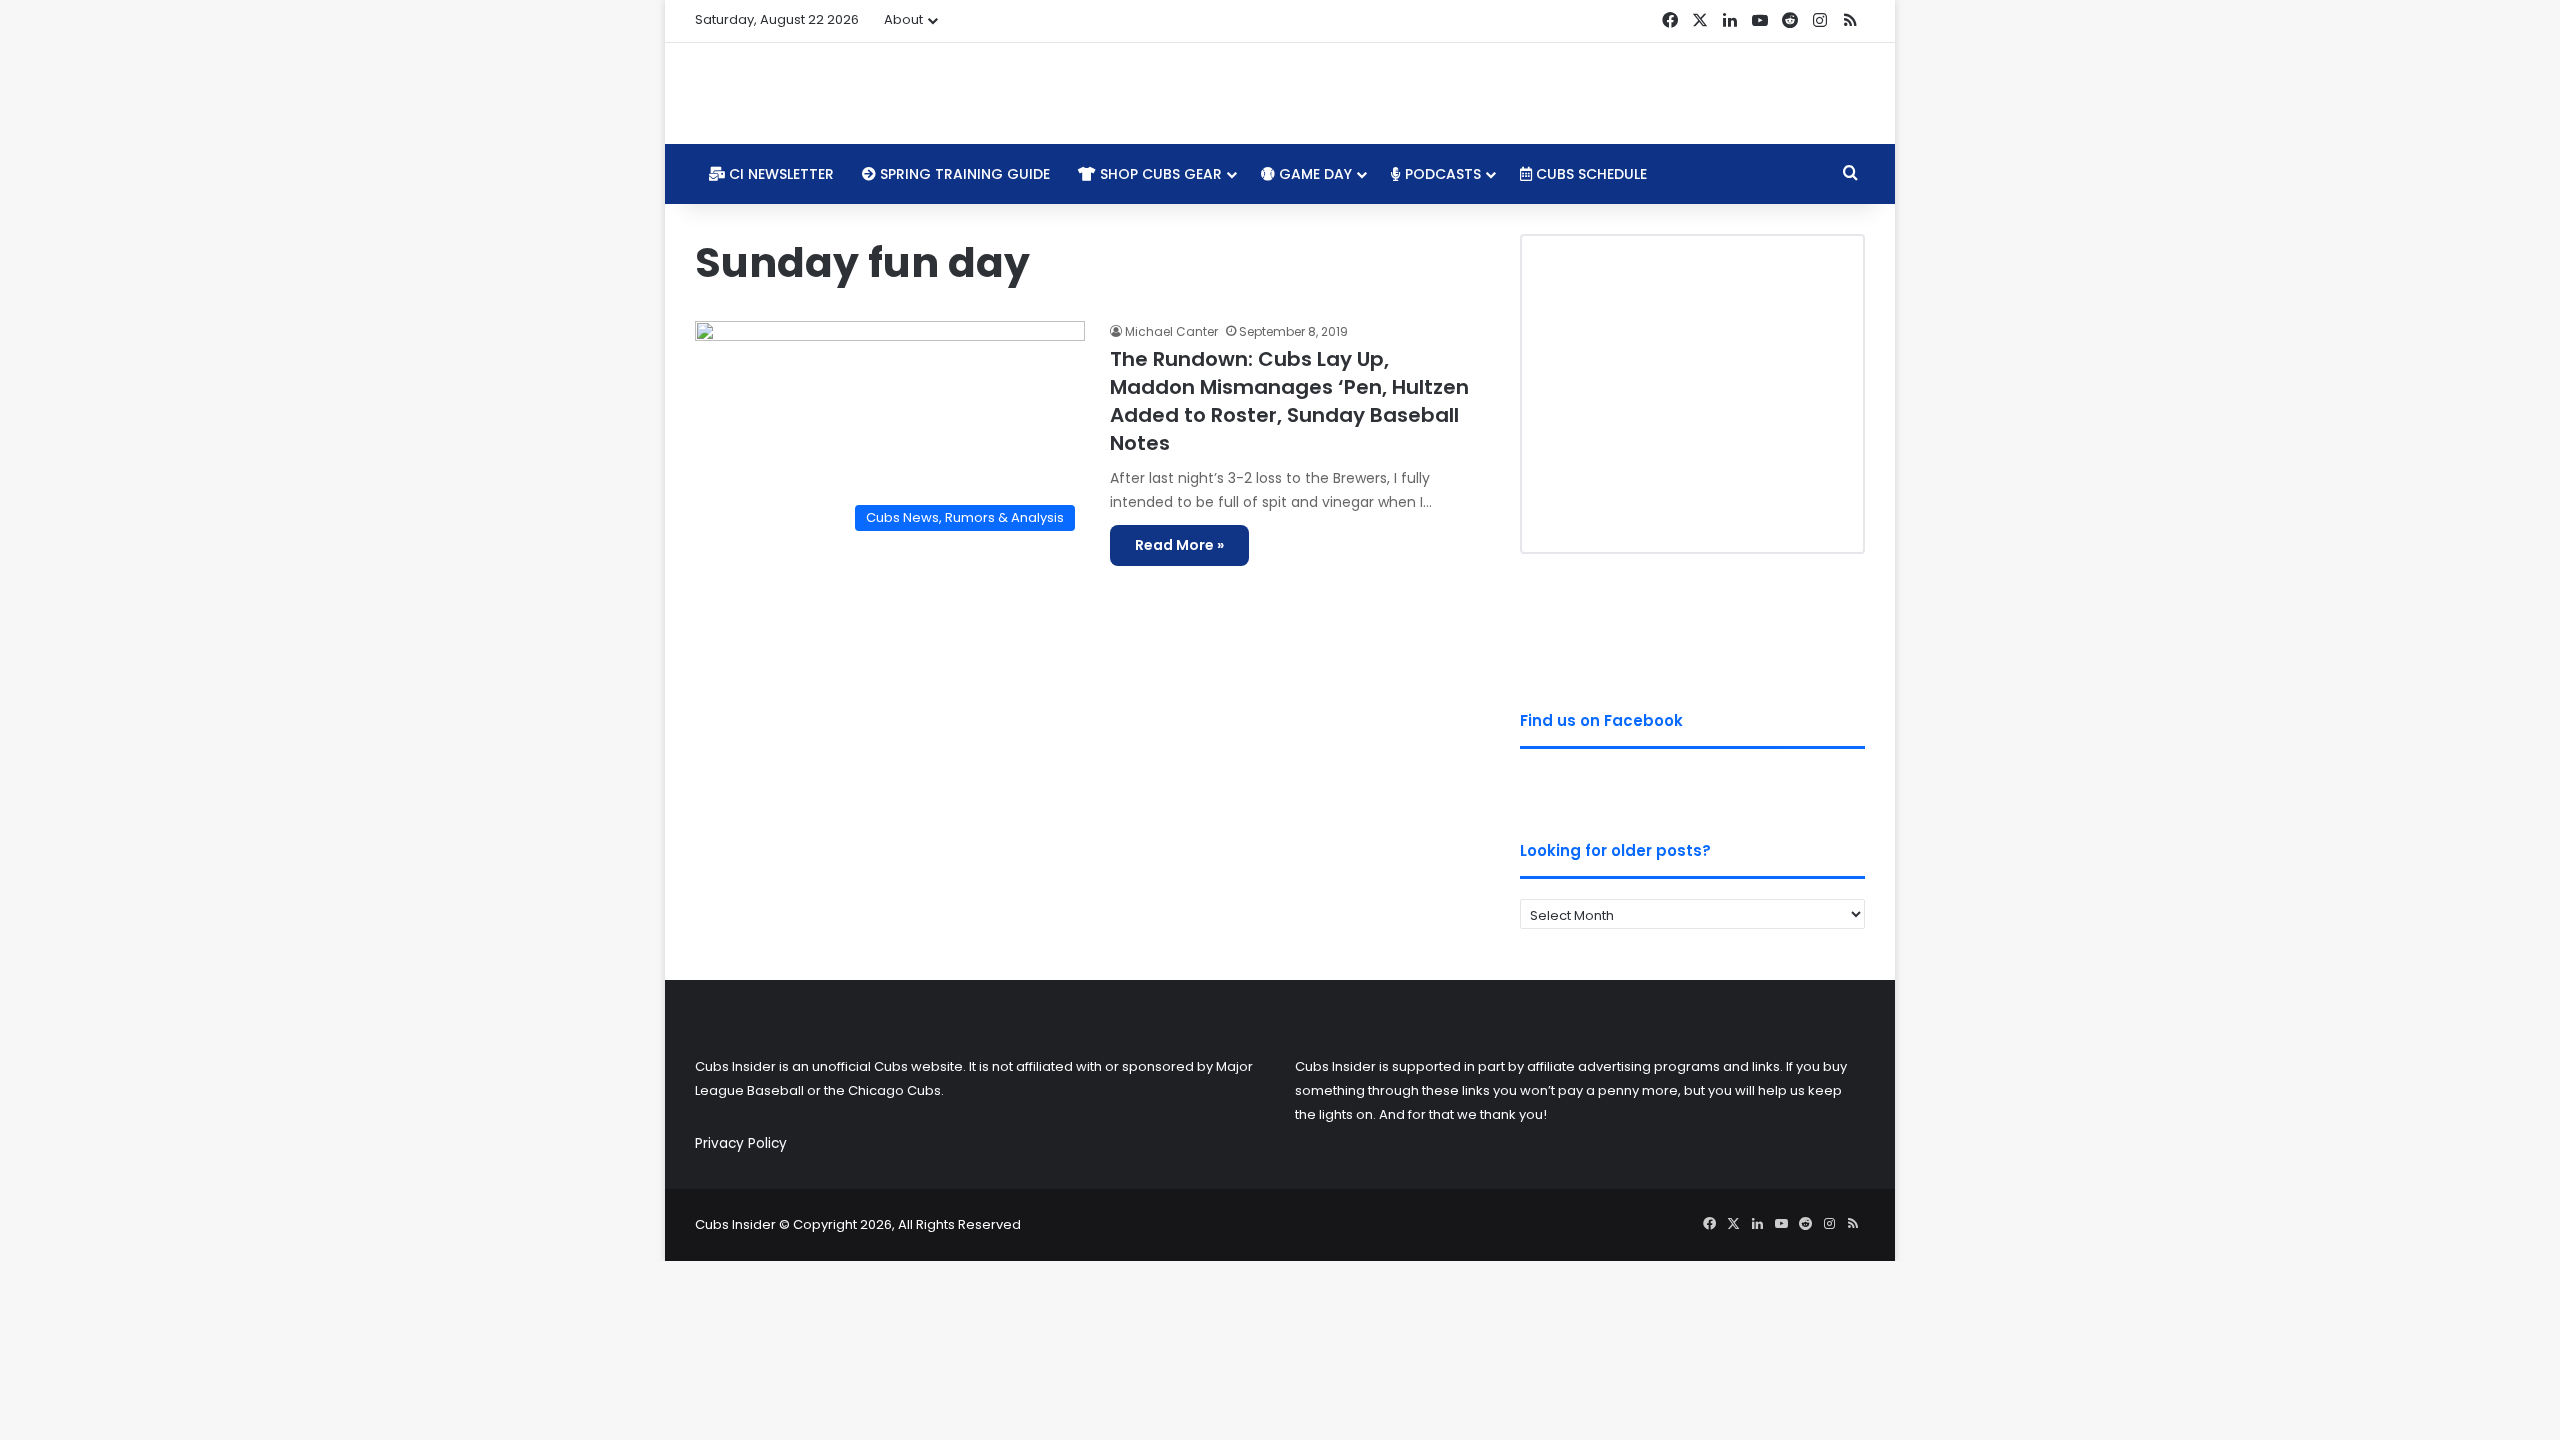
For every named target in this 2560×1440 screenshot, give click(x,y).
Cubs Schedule (1589, 174)
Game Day (1313, 174)
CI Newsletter (779, 174)
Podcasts (1441, 174)
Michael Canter (1171, 331)
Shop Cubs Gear (1159, 174)
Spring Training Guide (963, 174)
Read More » (1179, 545)
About (903, 19)
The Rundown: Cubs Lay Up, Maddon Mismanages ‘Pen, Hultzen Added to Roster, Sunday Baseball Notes (1289, 401)
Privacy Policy (741, 1143)
